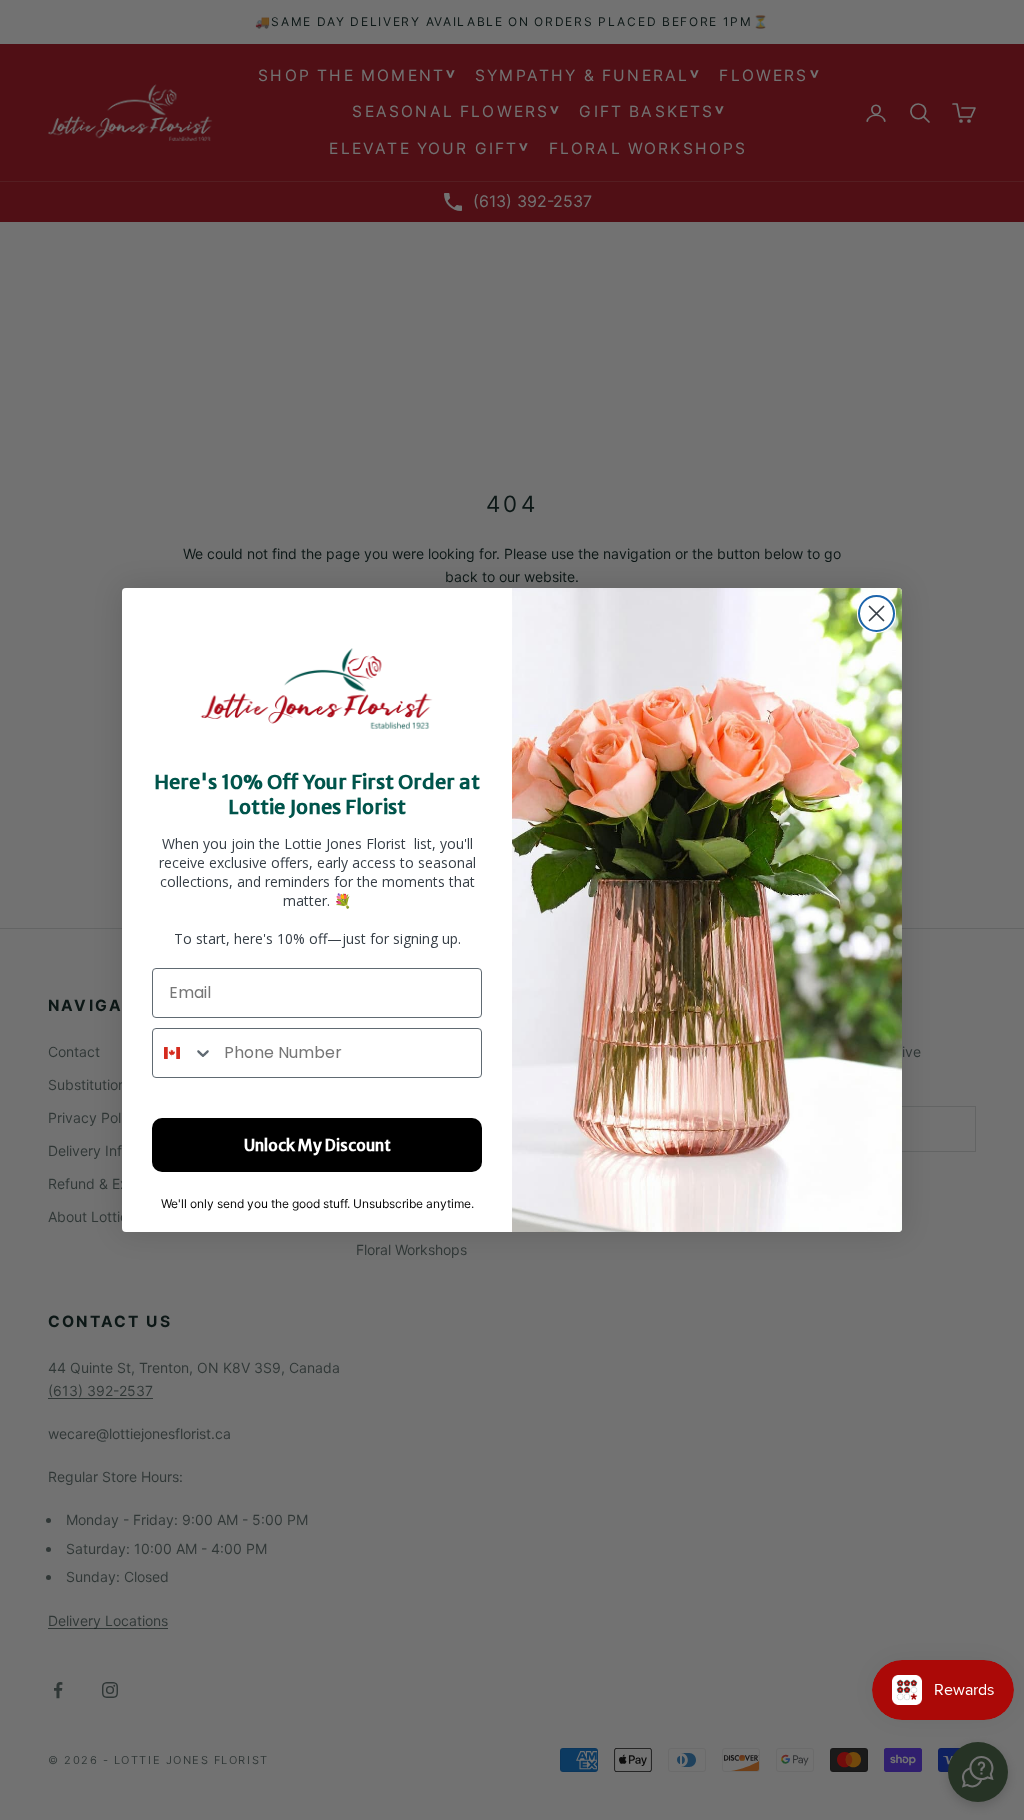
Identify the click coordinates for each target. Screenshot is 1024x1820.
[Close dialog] (876, 613)
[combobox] (183, 1053)
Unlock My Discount (317, 1145)
